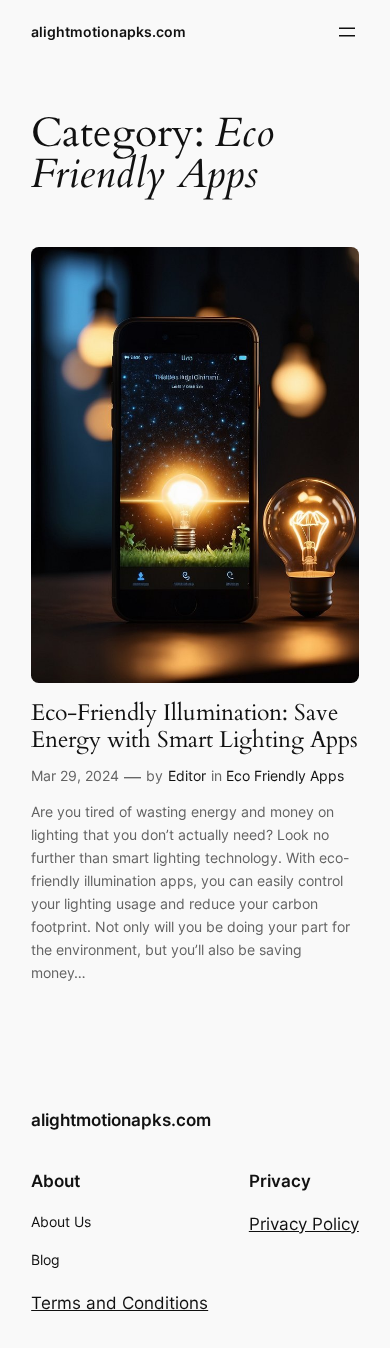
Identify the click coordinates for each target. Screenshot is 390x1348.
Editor (187, 775)
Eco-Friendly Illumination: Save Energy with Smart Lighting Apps (194, 726)
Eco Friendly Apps (285, 775)
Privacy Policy (304, 1224)
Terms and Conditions (119, 1303)
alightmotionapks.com (108, 31)
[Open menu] (347, 32)
